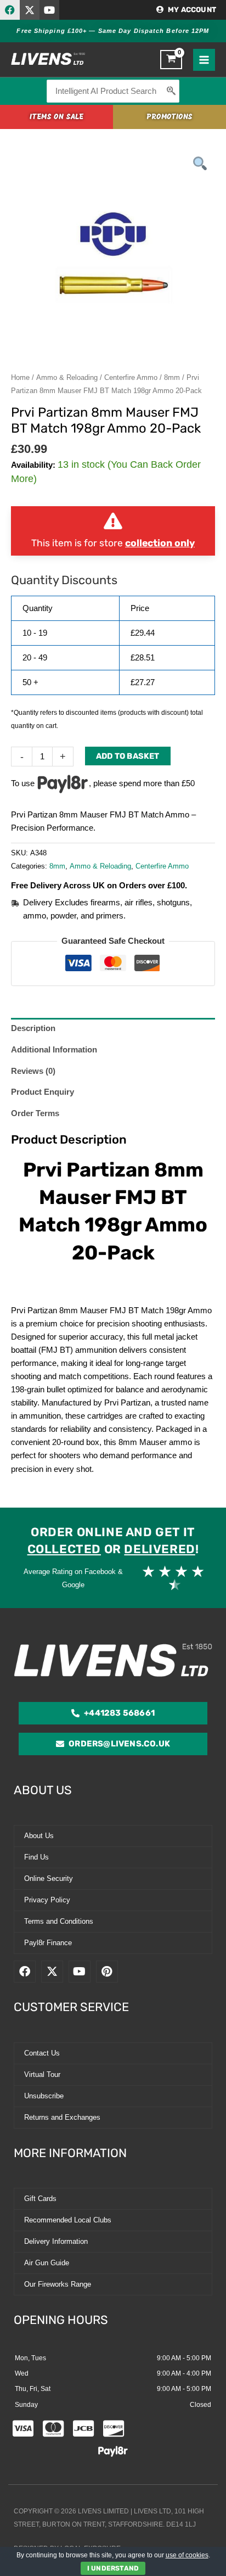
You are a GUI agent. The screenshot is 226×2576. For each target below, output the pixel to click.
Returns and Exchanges (62, 2117)
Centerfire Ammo (131, 377)
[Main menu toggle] (204, 60)
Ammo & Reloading (67, 377)
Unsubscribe (44, 2096)
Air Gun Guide (47, 2263)
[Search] (172, 91)
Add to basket (128, 756)
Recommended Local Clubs (68, 2220)
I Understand (113, 2568)
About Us (39, 1836)
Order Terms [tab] (35, 1113)
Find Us (36, 1857)
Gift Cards (40, 2199)
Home (20, 377)
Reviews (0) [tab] (33, 1071)
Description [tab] (33, 1028)
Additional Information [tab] (54, 1050)
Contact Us (42, 2053)
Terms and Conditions (59, 1921)
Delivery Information (56, 2241)
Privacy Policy (47, 1900)
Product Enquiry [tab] (43, 1092)
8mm (172, 377)
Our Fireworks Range (58, 2284)
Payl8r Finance (48, 1943)
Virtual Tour (42, 2074)
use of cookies (187, 2555)
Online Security (49, 1878)
